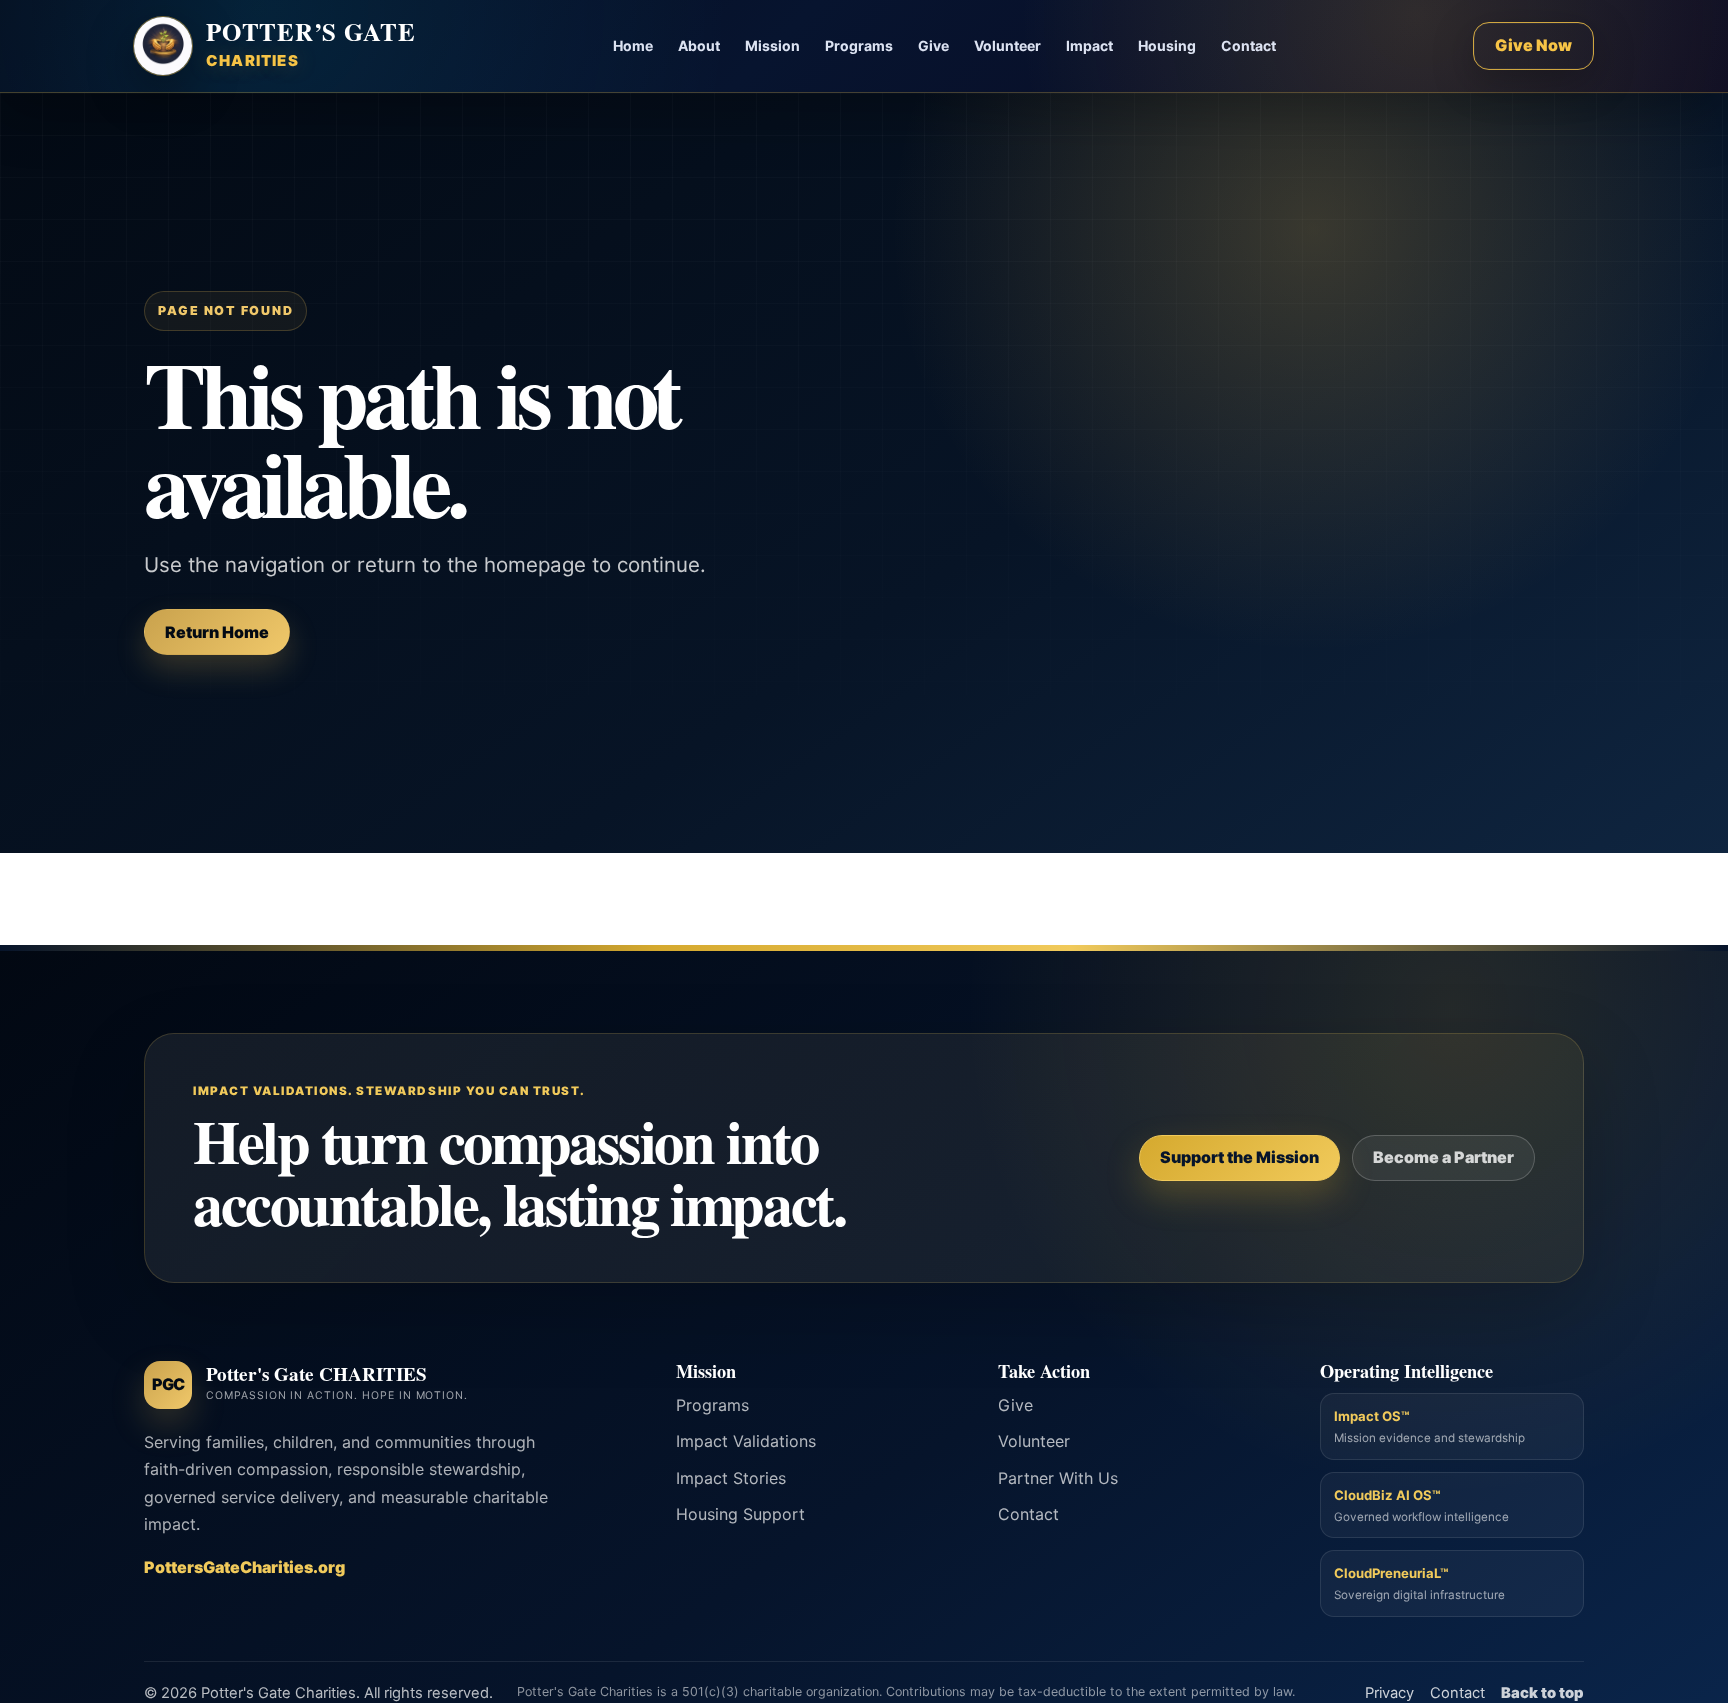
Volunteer (1007, 45)
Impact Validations (746, 1441)
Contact (1248, 45)
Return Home (217, 632)
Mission (772, 45)
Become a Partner (1443, 1157)
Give (933, 45)
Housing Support (740, 1514)
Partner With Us (1058, 1478)
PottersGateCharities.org (244, 1567)
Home (633, 45)
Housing (1167, 45)
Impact (1089, 45)
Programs (859, 45)
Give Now (1533, 45)
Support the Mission (1239, 1157)
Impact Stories (731, 1478)
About (699, 45)
